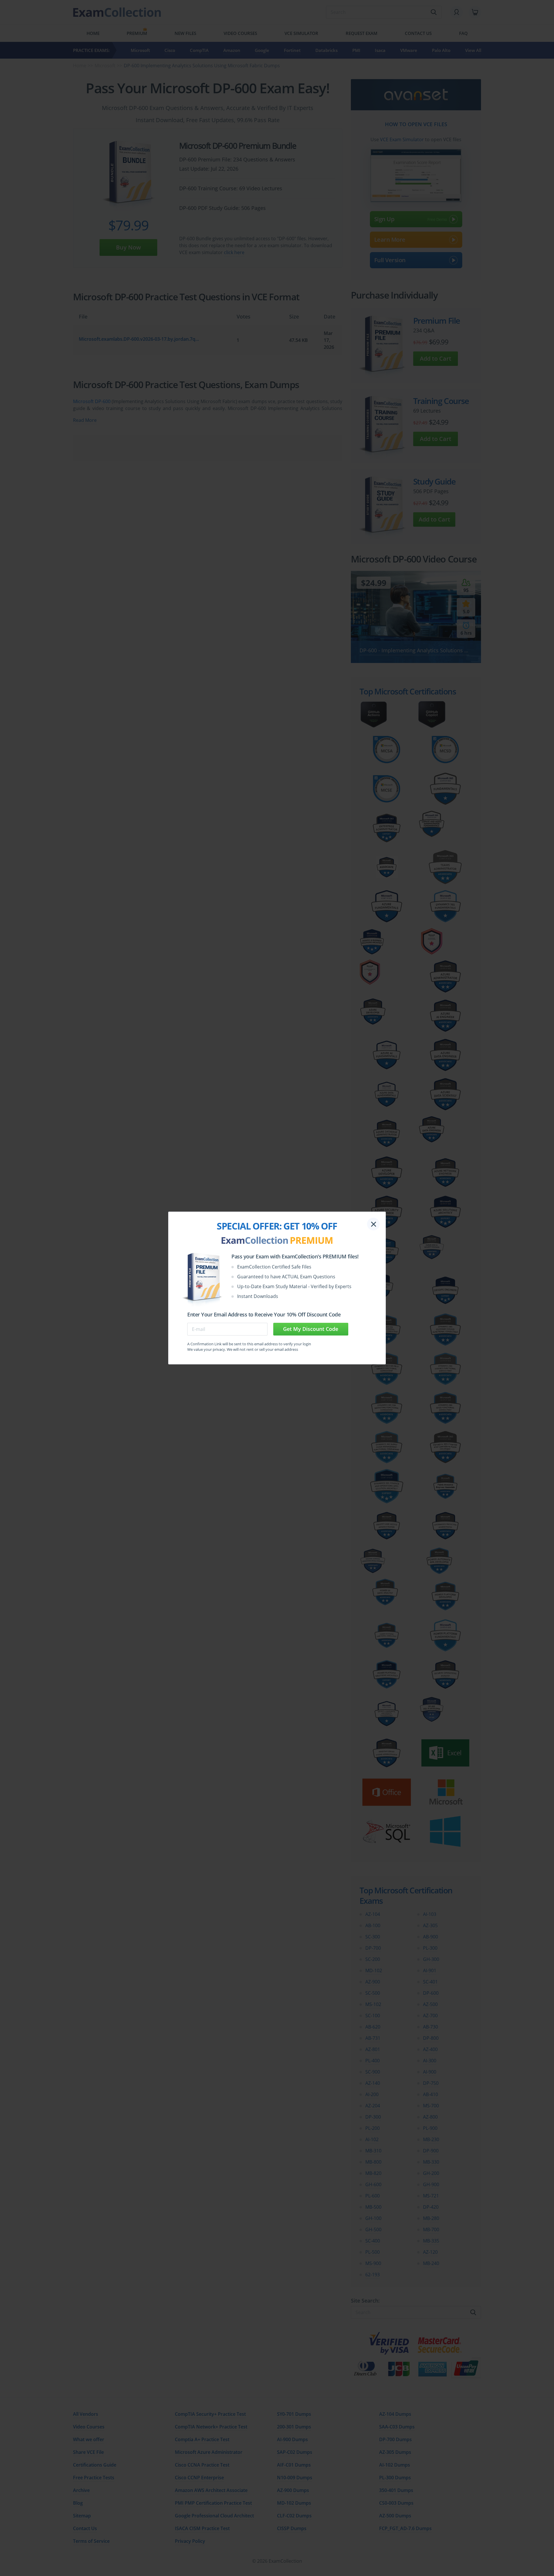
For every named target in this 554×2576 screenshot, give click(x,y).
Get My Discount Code (311, 1329)
